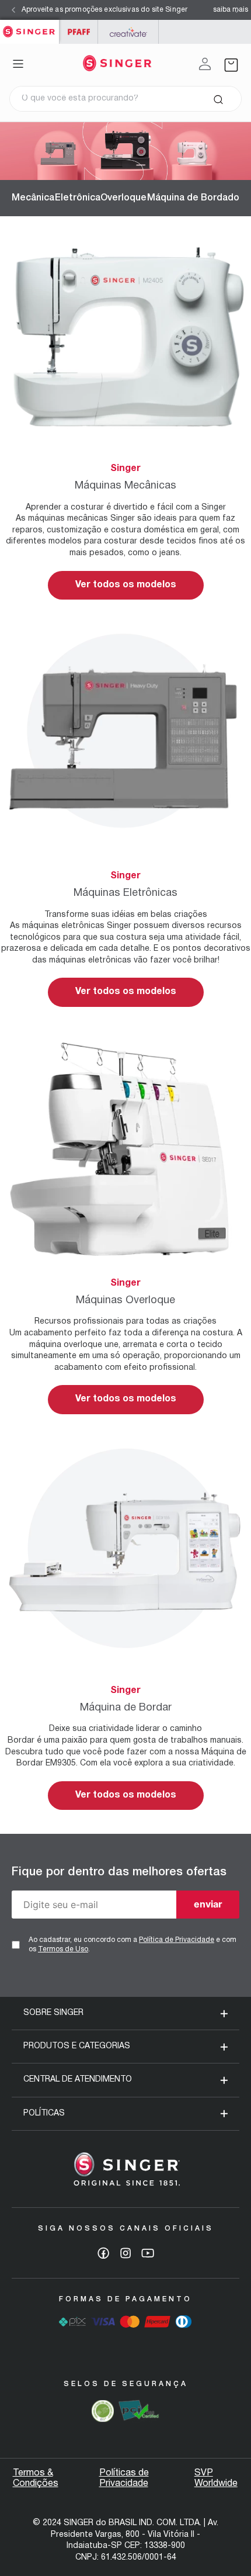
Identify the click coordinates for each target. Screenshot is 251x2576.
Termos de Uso (63, 1949)
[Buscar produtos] (218, 99)
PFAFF (79, 32)
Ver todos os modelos (126, 585)
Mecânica (33, 198)
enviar (208, 1904)
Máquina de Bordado (193, 198)
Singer (29, 26)
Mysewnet (128, 32)
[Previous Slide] (13, 10)
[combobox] (125, 99)
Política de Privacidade (177, 1940)
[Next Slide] (238, 10)
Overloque (123, 198)
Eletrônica (78, 198)
